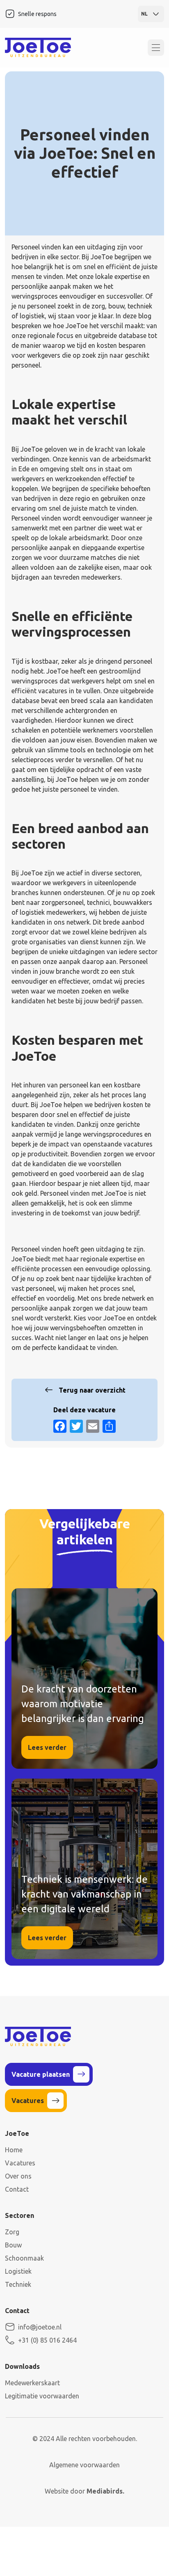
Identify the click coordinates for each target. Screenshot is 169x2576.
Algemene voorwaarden (84, 2465)
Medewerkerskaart (32, 2383)
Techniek (18, 2284)
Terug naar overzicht (92, 1390)
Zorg (12, 2232)
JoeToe (114, 1318)
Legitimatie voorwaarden (42, 2396)
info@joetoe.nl (40, 2327)
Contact (17, 2189)
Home (14, 2150)
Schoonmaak (24, 2258)
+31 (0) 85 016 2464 (47, 2340)
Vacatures (28, 2101)
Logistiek (18, 2271)
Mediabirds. (105, 2491)
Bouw (13, 2245)
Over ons (18, 2176)
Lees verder (47, 1747)
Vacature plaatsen (41, 2074)
